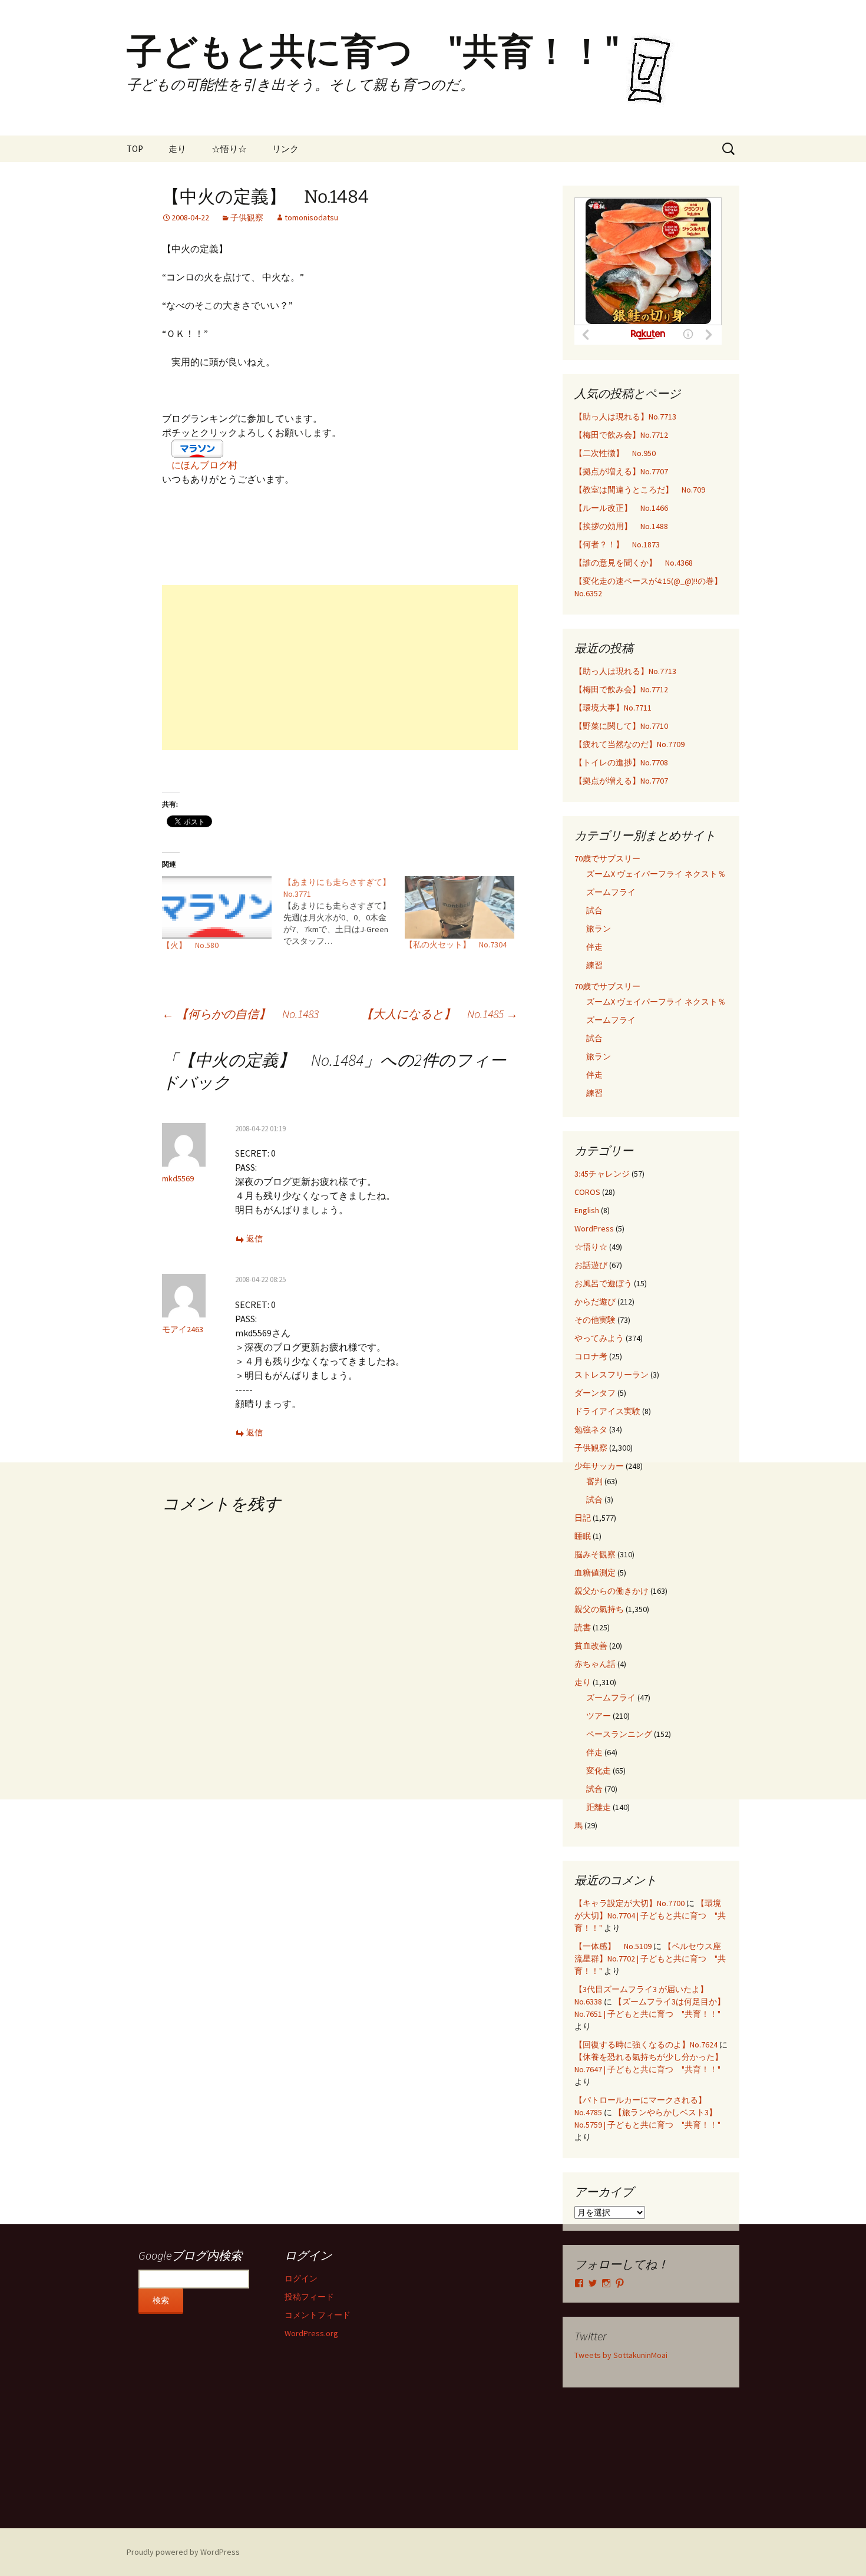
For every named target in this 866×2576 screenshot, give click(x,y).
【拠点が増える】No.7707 (621, 471)
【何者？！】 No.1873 (617, 544)
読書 (583, 1627)
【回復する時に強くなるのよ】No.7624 (646, 2045)
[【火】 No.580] (217, 908)
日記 (583, 1518)
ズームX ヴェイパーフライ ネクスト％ (656, 874)
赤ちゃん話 (595, 1664)
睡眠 (583, 1536)
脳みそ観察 (595, 1554)
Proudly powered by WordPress (183, 2552)
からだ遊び (595, 1302)
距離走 (599, 1807)
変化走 (599, 1771)
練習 (594, 965)
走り (177, 149)
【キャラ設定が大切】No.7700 (629, 1903)
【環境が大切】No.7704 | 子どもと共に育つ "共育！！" (650, 1916)
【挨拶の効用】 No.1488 (621, 526)
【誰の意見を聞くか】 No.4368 (634, 563)
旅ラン (599, 929)
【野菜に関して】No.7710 (621, 726)
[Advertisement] (340, 668)
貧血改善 (591, 1646)
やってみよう (599, 1338)
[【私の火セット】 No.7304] (460, 907)
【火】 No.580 (190, 945)
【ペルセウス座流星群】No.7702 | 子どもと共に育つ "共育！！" (650, 1959)
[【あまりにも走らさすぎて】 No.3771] (344, 911)
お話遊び (591, 1265)
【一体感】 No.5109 (613, 1946)
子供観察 (247, 217)
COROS (587, 1192)
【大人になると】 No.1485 (439, 1014)
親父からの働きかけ (612, 1591)
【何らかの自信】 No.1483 (240, 1014)
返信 (254, 1239)
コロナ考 (591, 1356)
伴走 (594, 947)
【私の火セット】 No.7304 (456, 944)
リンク (285, 149)
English (587, 1210)
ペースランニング (619, 1734)
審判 (594, 1481)
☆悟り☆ (229, 149)
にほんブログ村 (204, 465)
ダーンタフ (595, 1393)
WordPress (594, 1228)
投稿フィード (309, 2297)
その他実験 (595, 1320)
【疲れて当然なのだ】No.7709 (629, 744)
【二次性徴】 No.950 (615, 453)
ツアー (599, 1716)
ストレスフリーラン (612, 1375)
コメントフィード (318, 2315)
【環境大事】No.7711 (613, 708)
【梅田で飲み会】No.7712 (621, 435)
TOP (135, 149)
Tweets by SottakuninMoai (621, 2355)
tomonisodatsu (311, 217)
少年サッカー (599, 1466)
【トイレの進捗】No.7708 (621, 762)
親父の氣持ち (599, 1609)
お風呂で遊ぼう (603, 1283)
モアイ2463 (183, 1329)
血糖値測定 (595, 1573)
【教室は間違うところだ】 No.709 (640, 490)
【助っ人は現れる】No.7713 (625, 417)
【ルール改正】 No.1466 (621, 508)
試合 (594, 910)
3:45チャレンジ (602, 1174)
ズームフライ (611, 892)
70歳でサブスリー (607, 858)
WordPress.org (311, 2333)
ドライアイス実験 (607, 1411)
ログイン (301, 2278)
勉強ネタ (591, 1429)
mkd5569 (178, 1178)
